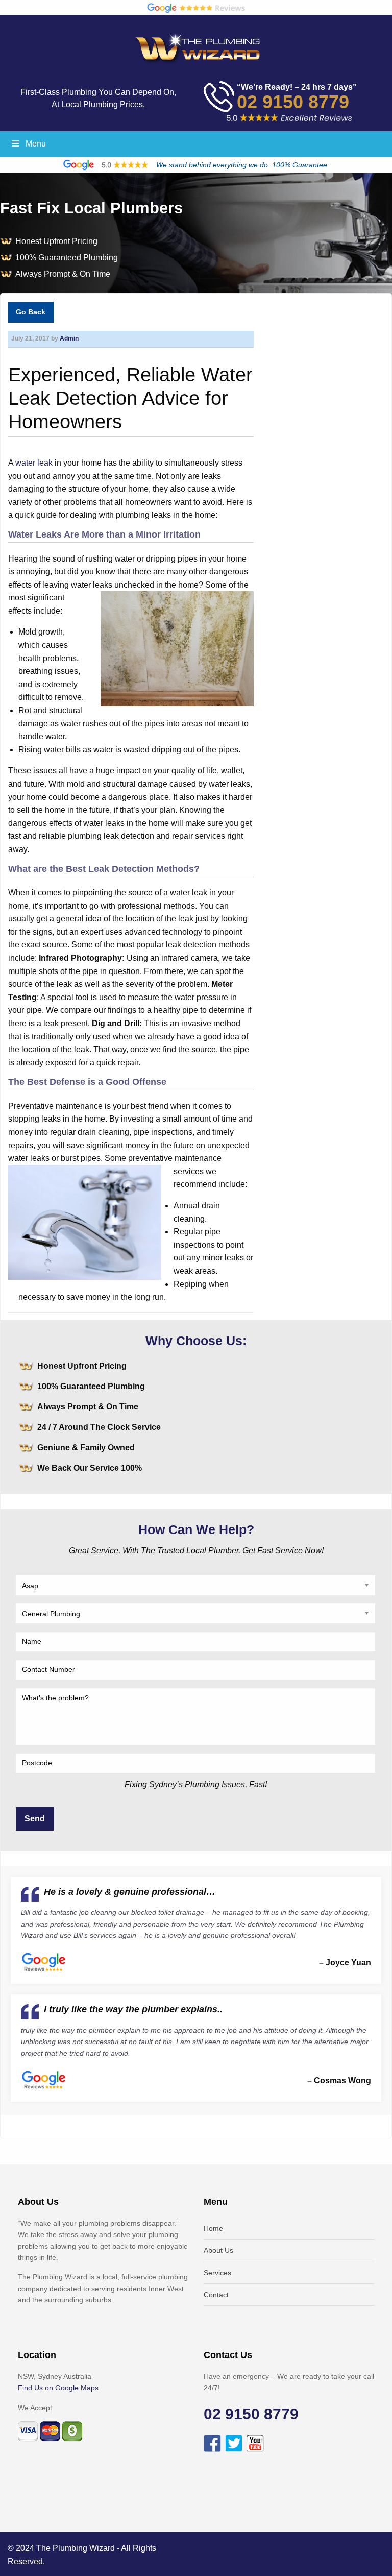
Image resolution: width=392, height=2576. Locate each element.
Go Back (31, 312)
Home (213, 2228)
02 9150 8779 (293, 102)
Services (217, 2273)
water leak (34, 463)
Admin (69, 338)
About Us (218, 2250)
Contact (216, 2295)
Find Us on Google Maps (58, 2388)
